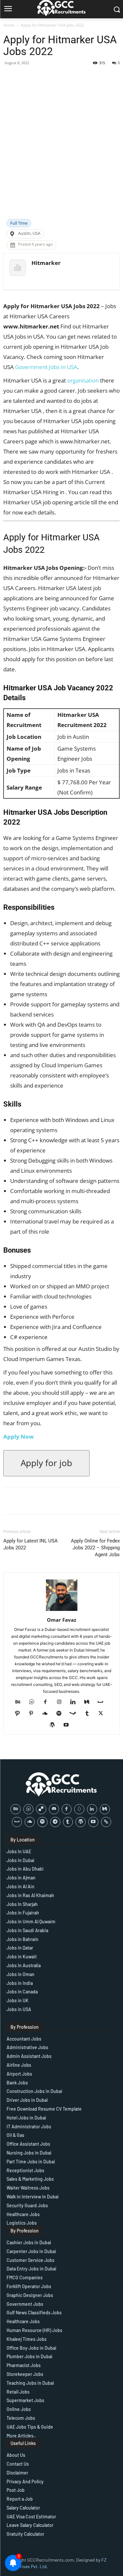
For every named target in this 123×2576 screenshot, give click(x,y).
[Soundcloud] (47, 1714)
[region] (61, 2520)
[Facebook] (48, 1702)
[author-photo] (62, 1611)
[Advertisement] (61, 154)
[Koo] (79, 1809)
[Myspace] (103, 1702)
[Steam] (75, 1714)
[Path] (20, 1714)
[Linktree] (106, 1822)
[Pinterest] (34, 1714)
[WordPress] (55, 1725)
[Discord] (54, 1809)
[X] (103, 1714)
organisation (83, 380)
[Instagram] (61, 1702)
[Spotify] (61, 1714)
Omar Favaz (61, 1620)
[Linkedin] (75, 1702)
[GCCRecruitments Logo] (62, 1784)
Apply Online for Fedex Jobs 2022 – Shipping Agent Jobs (95, 1548)
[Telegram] (55, 1822)
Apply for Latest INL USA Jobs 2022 (31, 1544)
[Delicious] (41, 1809)
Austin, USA (29, 233)
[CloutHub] (34, 1702)
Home (9, 25)
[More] (78, 78)
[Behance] (20, 1702)
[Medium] (89, 1702)
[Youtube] (68, 1725)
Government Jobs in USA (46, 367)
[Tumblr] (89, 1714)
